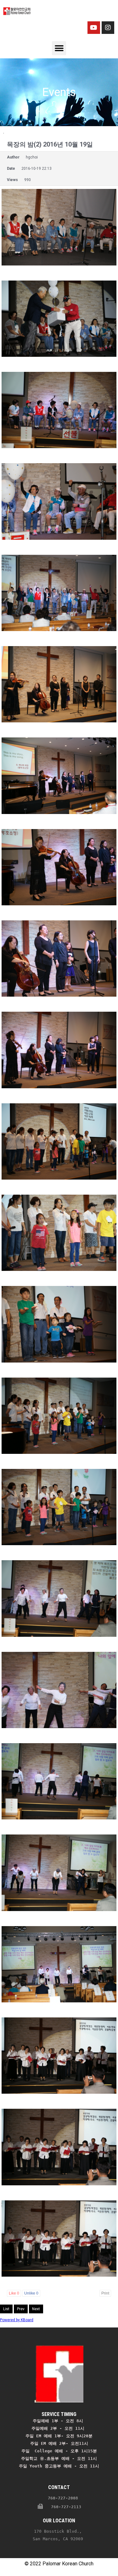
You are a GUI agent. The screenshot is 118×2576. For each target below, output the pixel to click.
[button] (59, 48)
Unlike (31, 2293)
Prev (21, 2309)
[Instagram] (108, 28)
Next (36, 2309)
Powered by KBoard (17, 2320)
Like (14, 2293)
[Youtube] (94, 28)
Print (105, 2293)
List (6, 2309)
